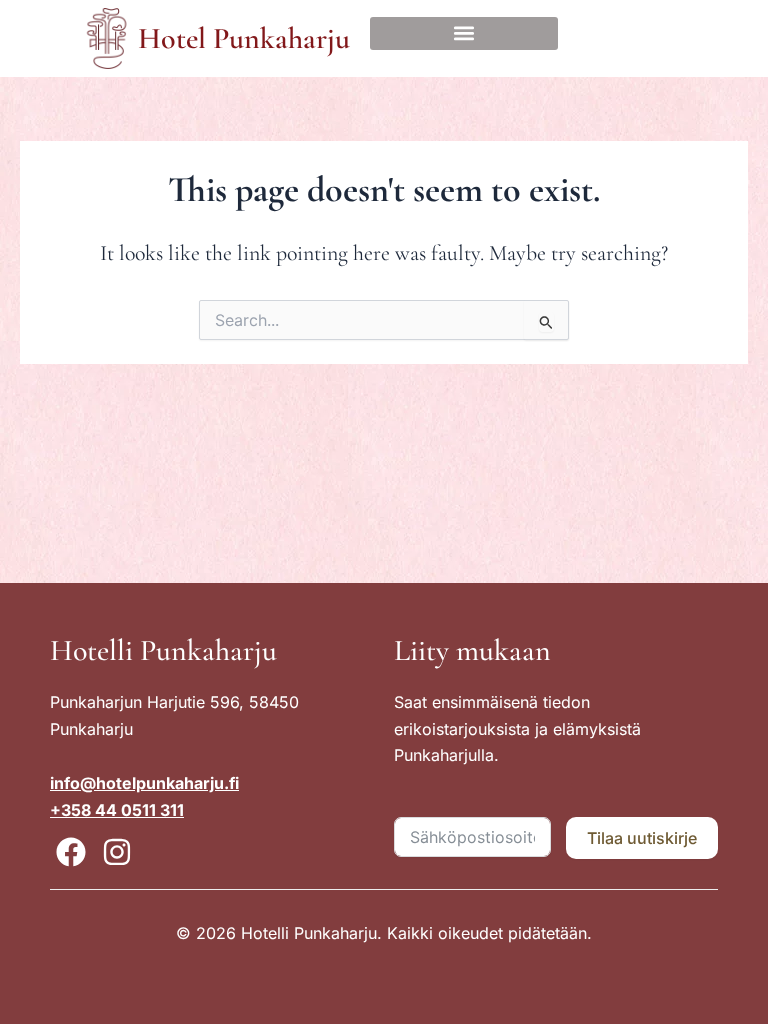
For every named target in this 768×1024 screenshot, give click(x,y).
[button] (464, 33)
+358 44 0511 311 (117, 810)
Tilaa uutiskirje (642, 838)
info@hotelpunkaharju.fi (144, 783)
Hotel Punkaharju (244, 38)
